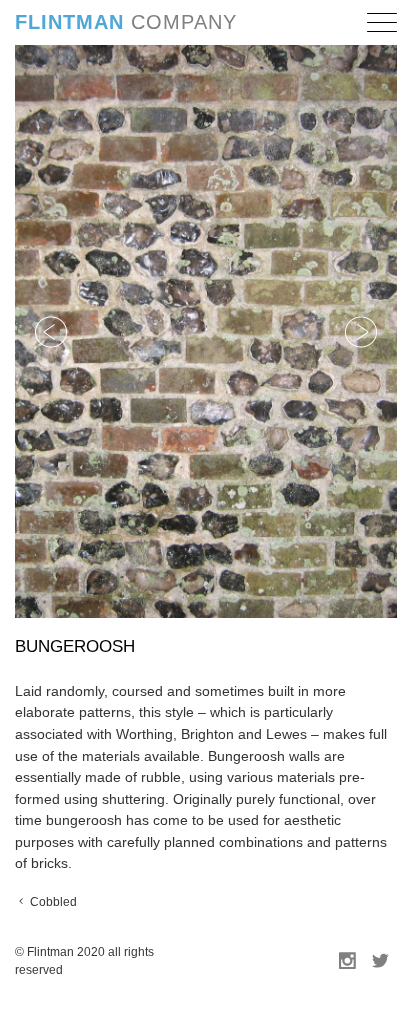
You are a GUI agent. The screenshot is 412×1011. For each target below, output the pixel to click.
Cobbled (52, 902)
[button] (382, 25)
